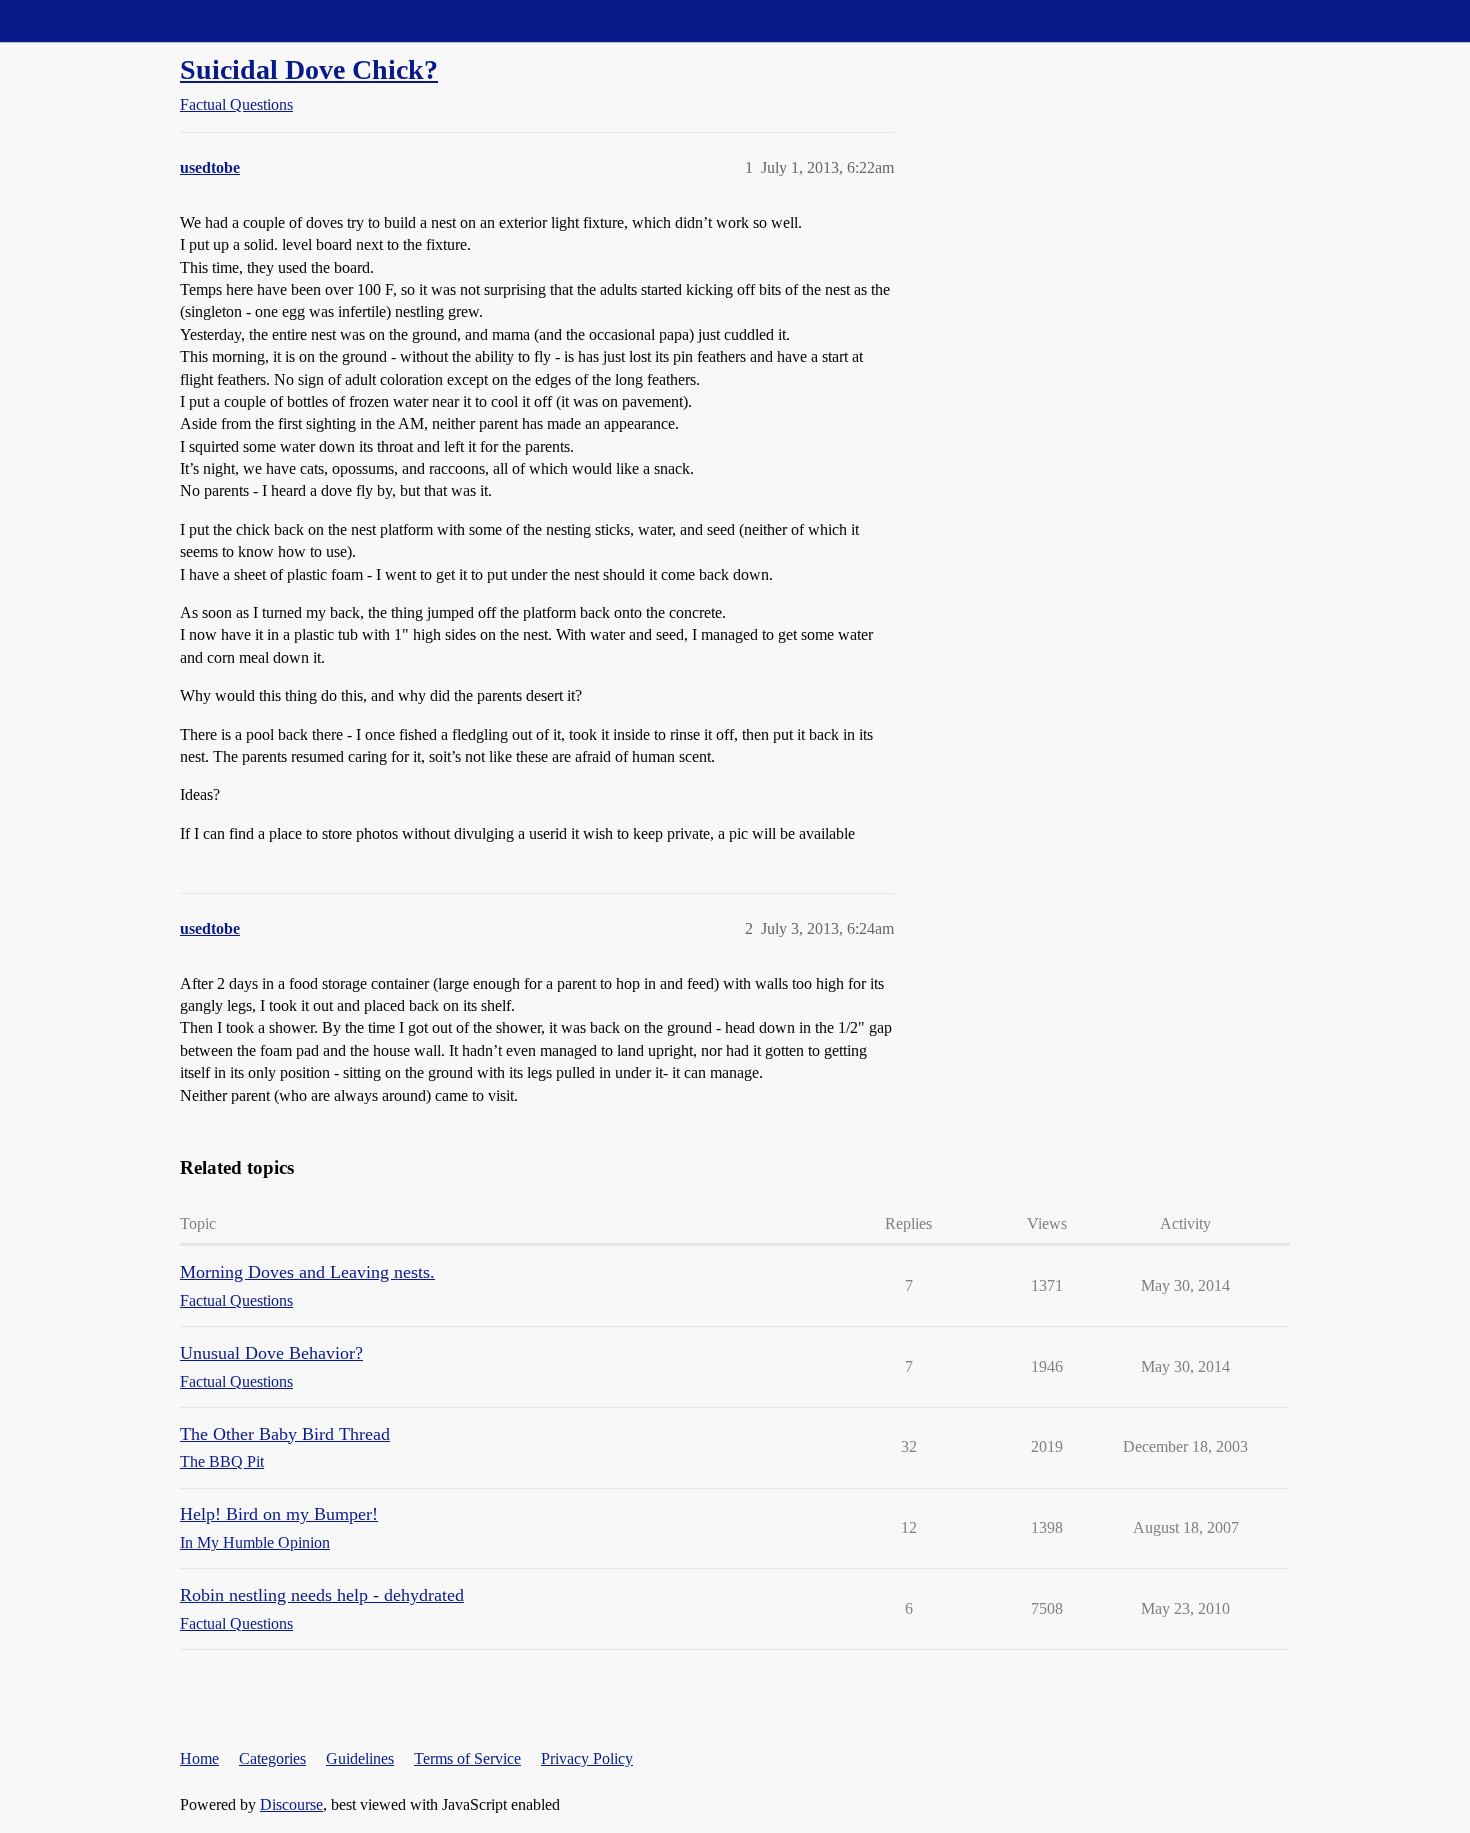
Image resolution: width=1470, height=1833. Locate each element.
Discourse (291, 1804)
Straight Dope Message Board (105, 20)
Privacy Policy (587, 1758)
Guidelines (360, 1758)
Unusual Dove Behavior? (271, 1353)
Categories (272, 1758)
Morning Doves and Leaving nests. (307, 1272)
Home (199, 1758)
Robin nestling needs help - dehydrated (322, 1595)
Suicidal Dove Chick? (309, 69)
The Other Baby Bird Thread (285, 1434)
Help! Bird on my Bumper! (279, 1514)
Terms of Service (467, 1758)
